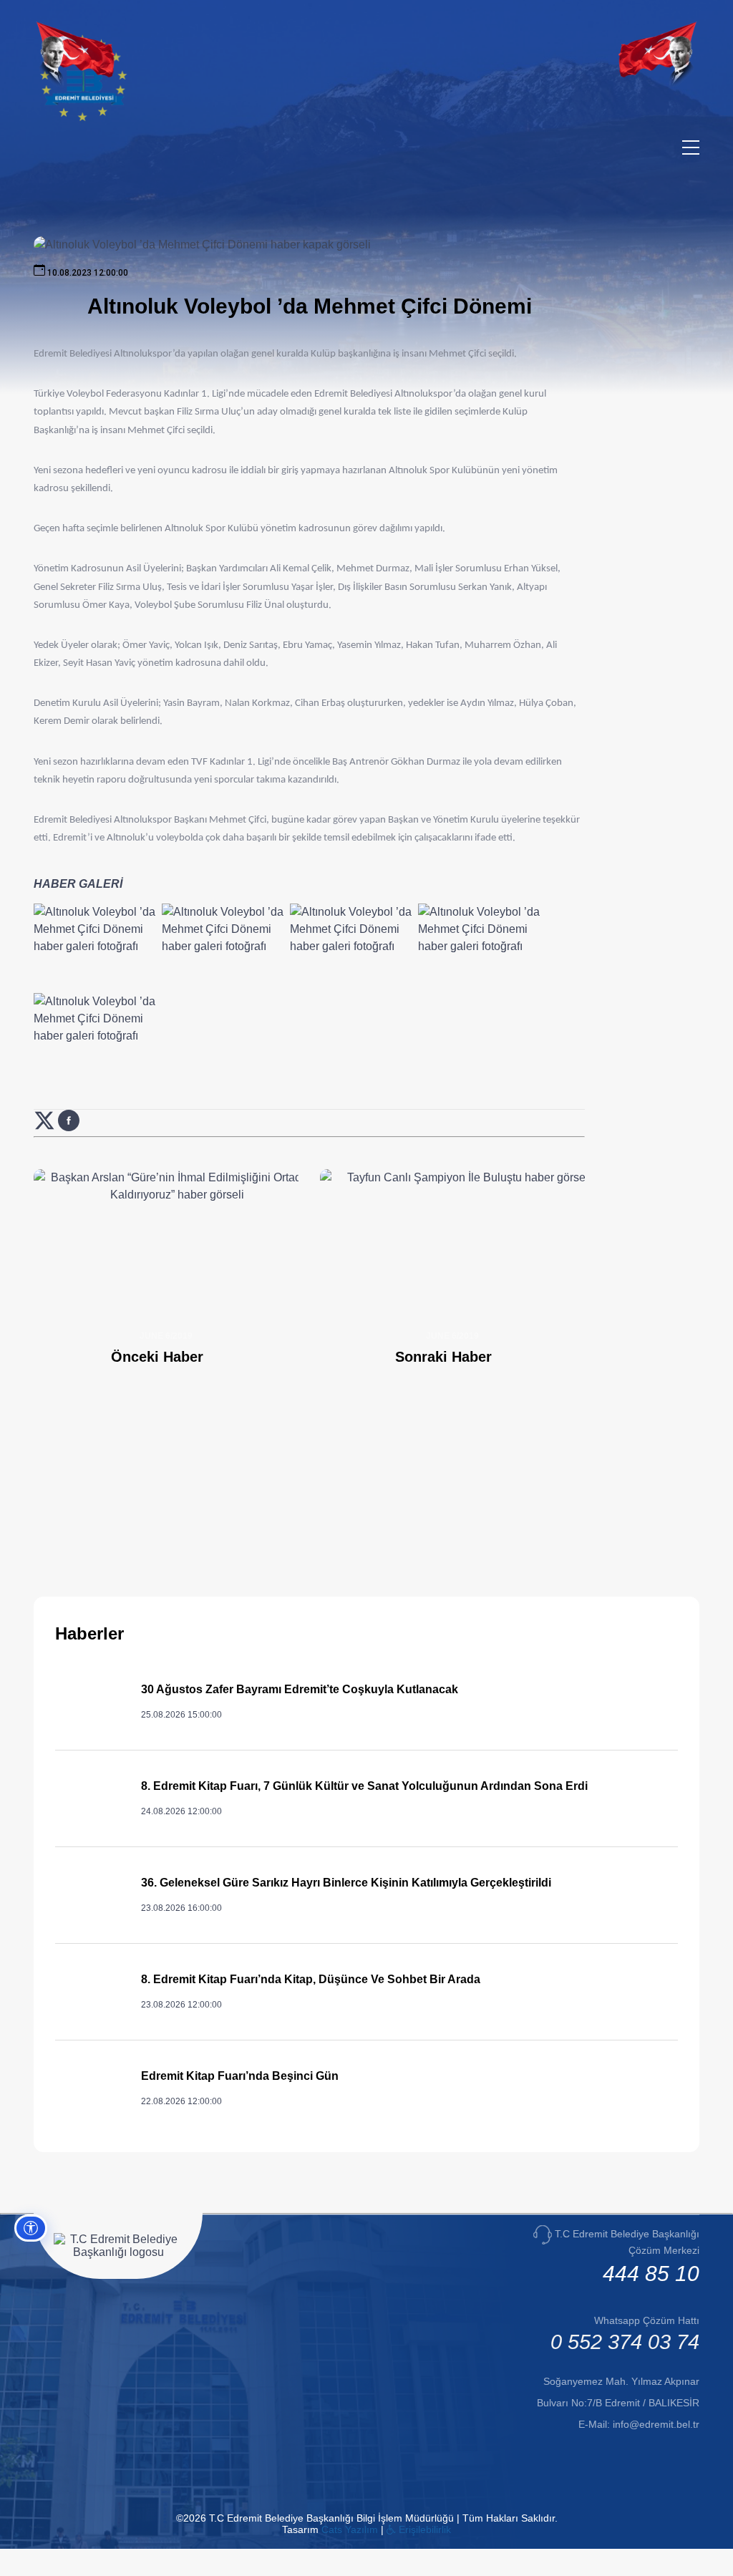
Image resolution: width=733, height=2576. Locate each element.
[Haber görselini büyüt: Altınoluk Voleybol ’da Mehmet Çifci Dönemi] (95, 946)
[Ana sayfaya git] (83, 118)
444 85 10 (651, 2274)
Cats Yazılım (350, 2529)
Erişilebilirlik (423, 2529)
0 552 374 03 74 (625, 2342)
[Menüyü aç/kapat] (691, 147)
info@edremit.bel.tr (656, 2424)
